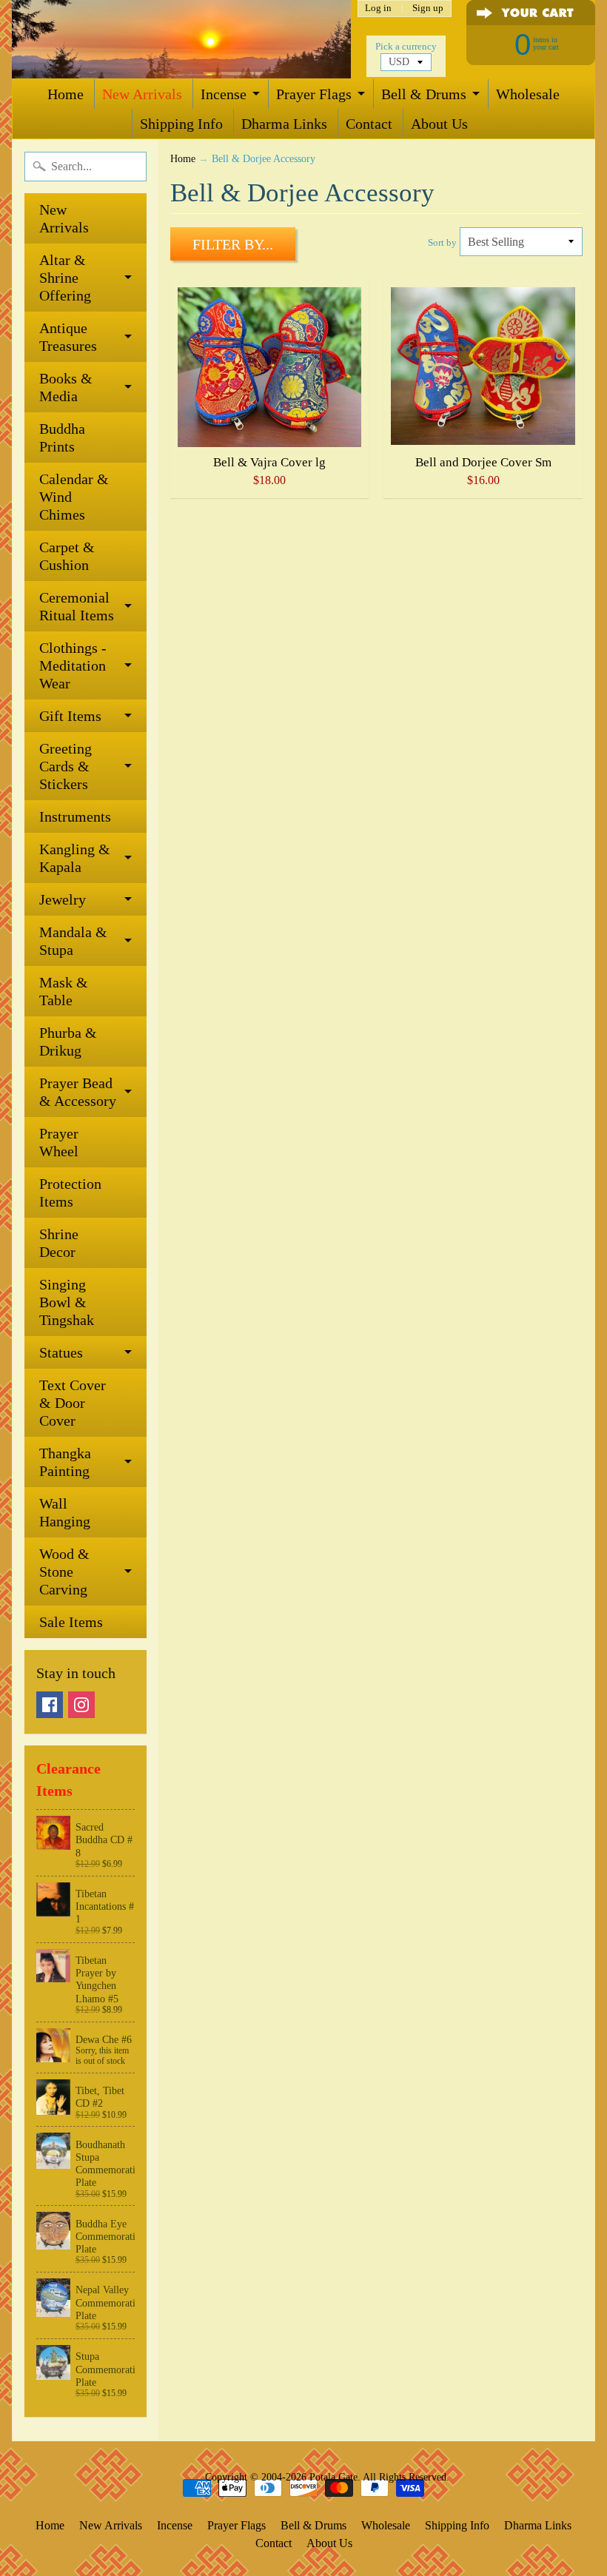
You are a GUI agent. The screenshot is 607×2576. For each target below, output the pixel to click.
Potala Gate (333, 2477)
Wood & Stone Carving (64, 1572)
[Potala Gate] (181, 39)
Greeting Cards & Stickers (66, 766)
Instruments (75, 816)
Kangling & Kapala (75, 858)
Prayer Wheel (59, 1142)
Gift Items (70, 716)
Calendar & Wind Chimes (74, 497)
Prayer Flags (314, 94)
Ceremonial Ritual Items (77, 606)
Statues (61, 1352)
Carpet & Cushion (67, 556)
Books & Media (66, 387)
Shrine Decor (59, 1243)
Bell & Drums (424, 94)
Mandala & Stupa (73, 941)
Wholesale (528, 94)
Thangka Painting (65, 1462)
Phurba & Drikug (68, 1042)
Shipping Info (181, 124)
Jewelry (63, 899)
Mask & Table (64, 991)
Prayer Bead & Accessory (78, 1092)
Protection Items (70, 1193)
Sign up (428, 9)
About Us (439, 124)
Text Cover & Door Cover (73, 1403)
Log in (378, 9)
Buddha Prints (62, 437)
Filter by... (233, 244)
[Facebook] (50, 1705)
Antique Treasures (68, 337)
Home (66, 94)
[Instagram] (81, 1705)
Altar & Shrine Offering (65, 278)
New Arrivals (142, 94)
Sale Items (71, 1622)
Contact (369, 124)
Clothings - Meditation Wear (73, 665)
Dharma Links (284, 124)
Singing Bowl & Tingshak (67, 1302)
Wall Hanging (65, 1512)
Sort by (442, 243)
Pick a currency (406, 47)
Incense (224, 94)
